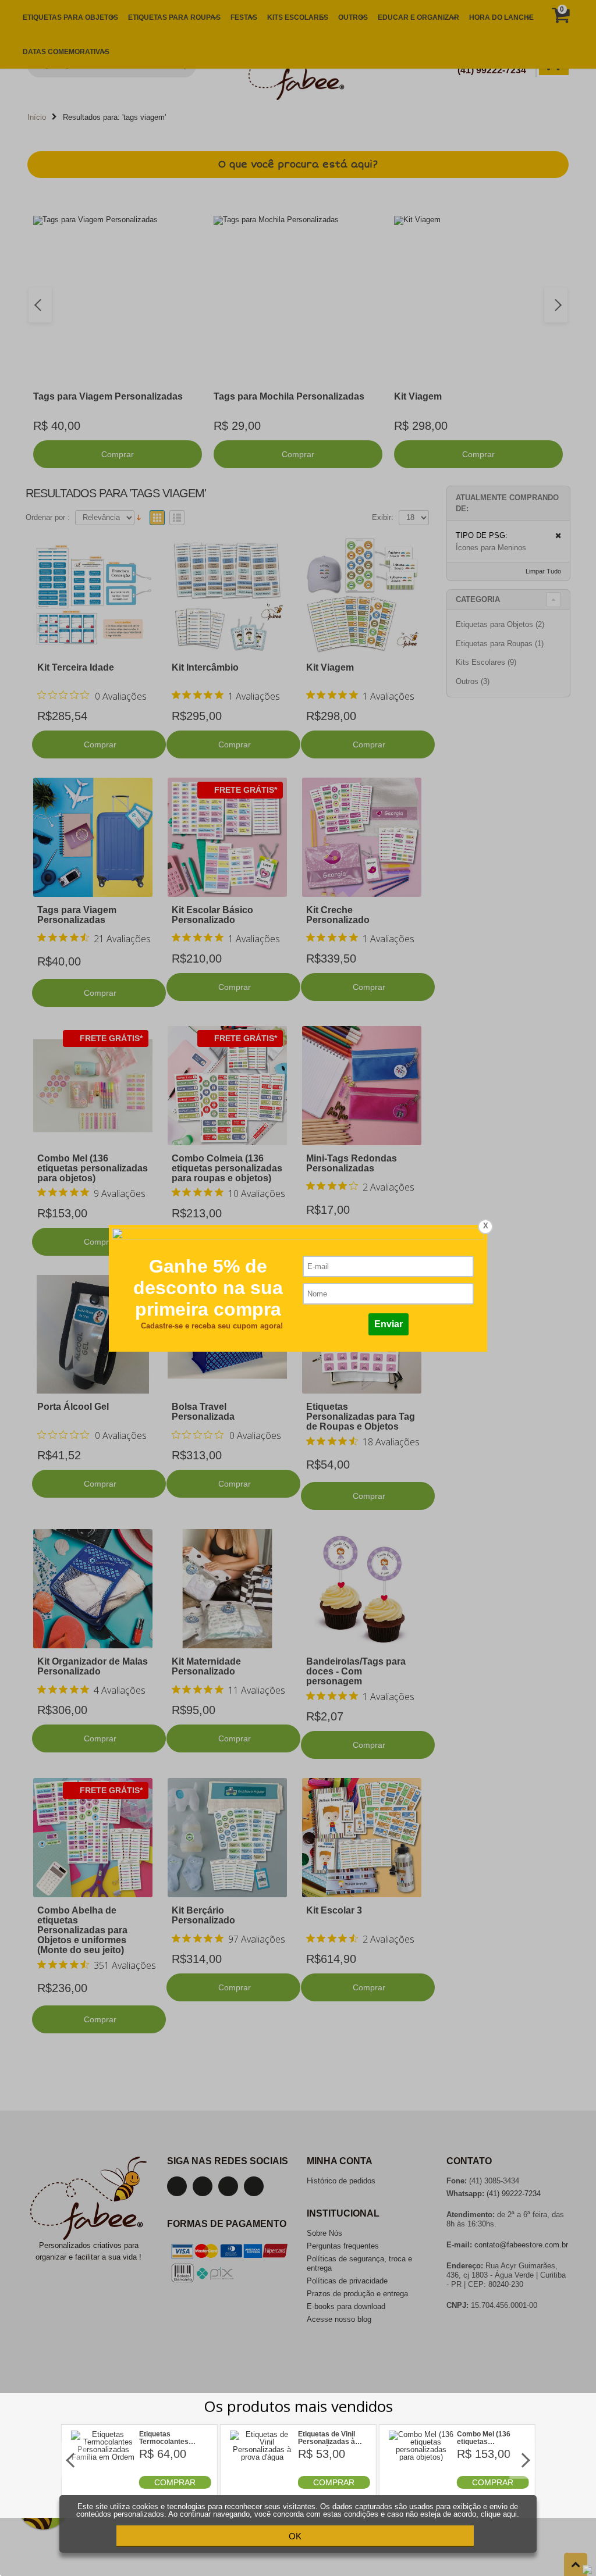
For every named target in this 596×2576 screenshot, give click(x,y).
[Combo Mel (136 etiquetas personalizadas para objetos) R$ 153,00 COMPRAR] (421, 2486)
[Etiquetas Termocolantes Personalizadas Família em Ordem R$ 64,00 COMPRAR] (103, 2486)
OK (295, 2536)
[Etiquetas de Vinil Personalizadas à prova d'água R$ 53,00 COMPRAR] (262, 2486)
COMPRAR (175, 2482)
